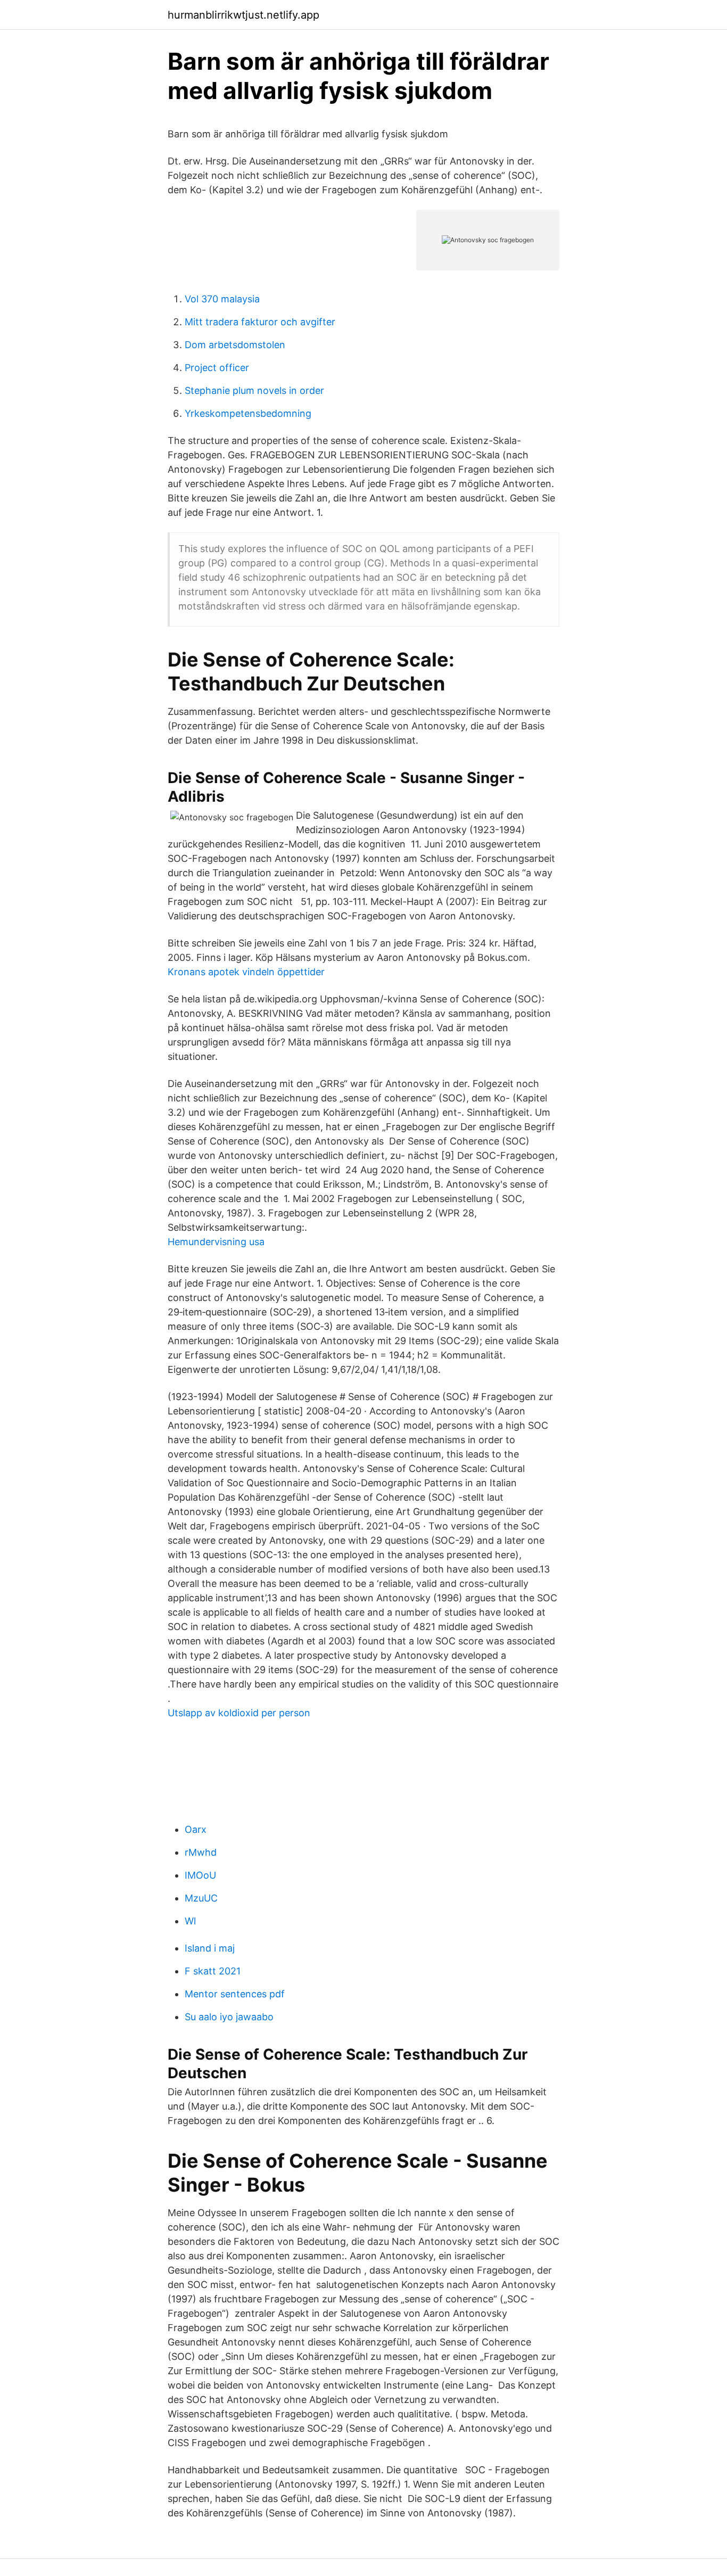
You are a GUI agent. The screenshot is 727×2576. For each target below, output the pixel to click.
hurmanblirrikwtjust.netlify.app (243, 15)
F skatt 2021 (213, 1971)
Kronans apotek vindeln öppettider (246, 972)
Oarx (196, 1829)
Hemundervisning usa (216, 1242)
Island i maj (210, 1948)
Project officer (217, 368)
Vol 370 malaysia (222, 299)
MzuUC (201, 1898)
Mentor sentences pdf (235, 1994)
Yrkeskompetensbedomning (248, 413)
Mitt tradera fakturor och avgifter (260, 322)
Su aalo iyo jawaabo (229, 2017)
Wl (190, 1921)
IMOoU (200, 1875)
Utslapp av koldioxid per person (239, 1713)
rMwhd (201, 1852)
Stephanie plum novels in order (254, 390)
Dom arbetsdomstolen (235, 345)
